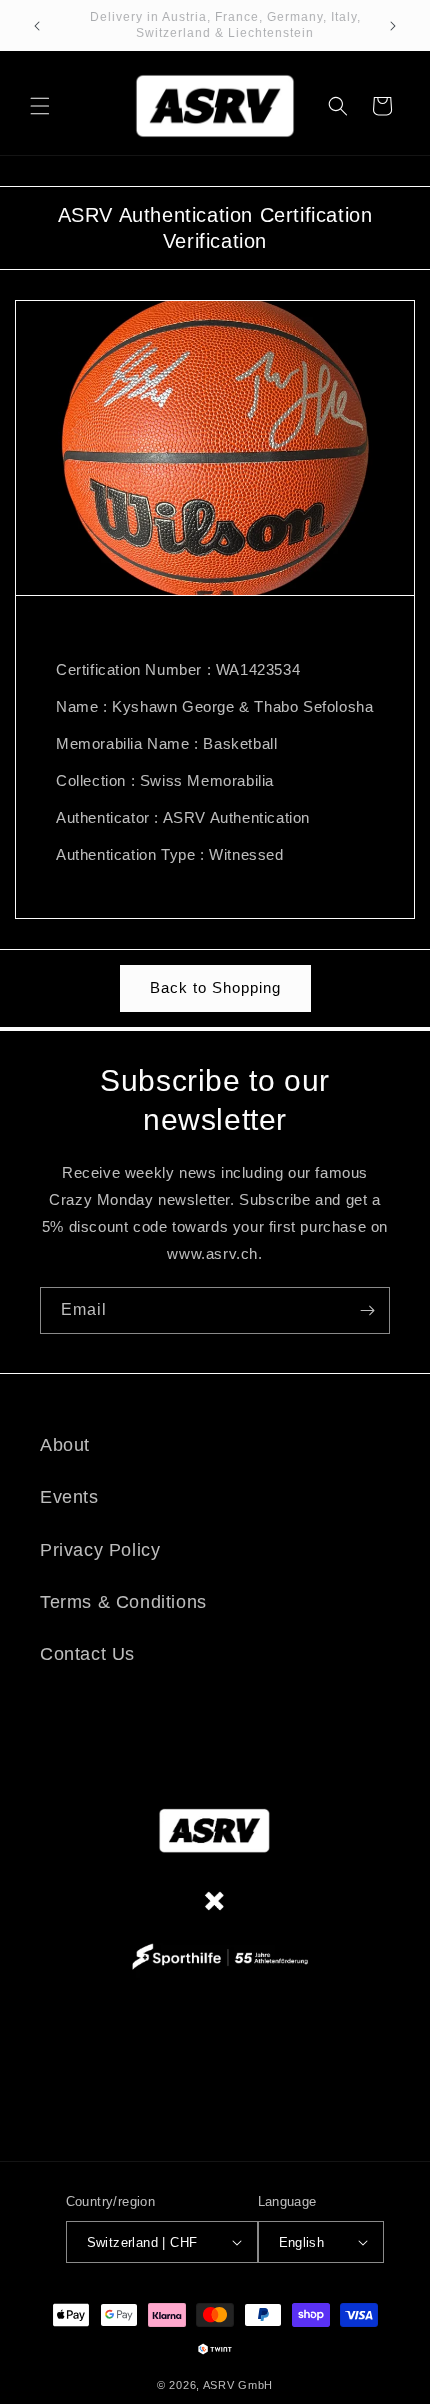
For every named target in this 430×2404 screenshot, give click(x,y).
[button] (40, 106)
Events (69, 1497)
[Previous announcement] (37, 26)
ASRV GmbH (238, 2385)
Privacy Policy (100, 1550)
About (65, 1445)
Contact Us (87, 1654)
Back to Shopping (215, 987)
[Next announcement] (393, 26)
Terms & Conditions (123, 1602)
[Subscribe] (367, 1310)
